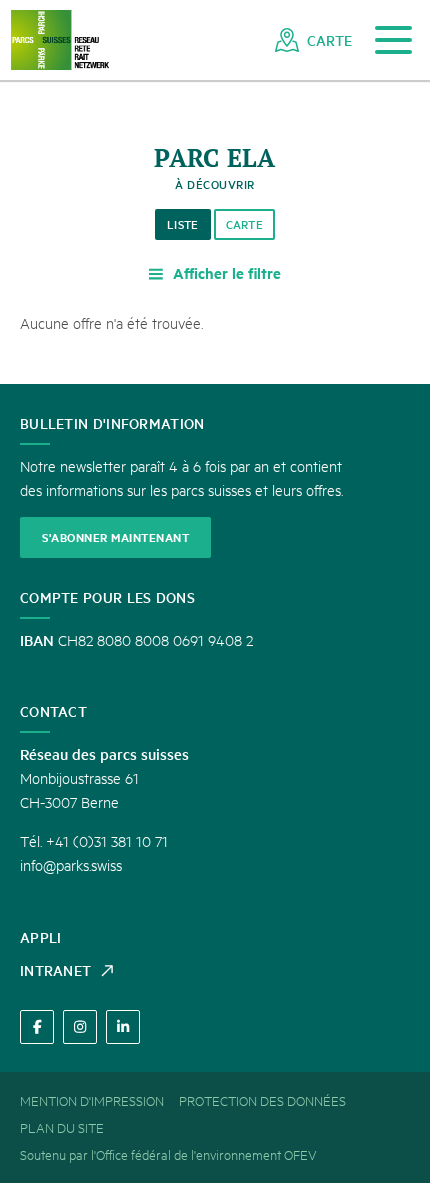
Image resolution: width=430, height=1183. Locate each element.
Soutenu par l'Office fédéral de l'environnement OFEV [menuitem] (168, 1154)
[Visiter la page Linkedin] (123, 1027)
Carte (245, 224)
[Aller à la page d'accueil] (60, 40)
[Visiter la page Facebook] (37, 1027)
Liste (183, 224)
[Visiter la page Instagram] (80, 1027)
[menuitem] (313, 40)
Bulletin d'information (112, 423)
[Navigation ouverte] (393, 40)
